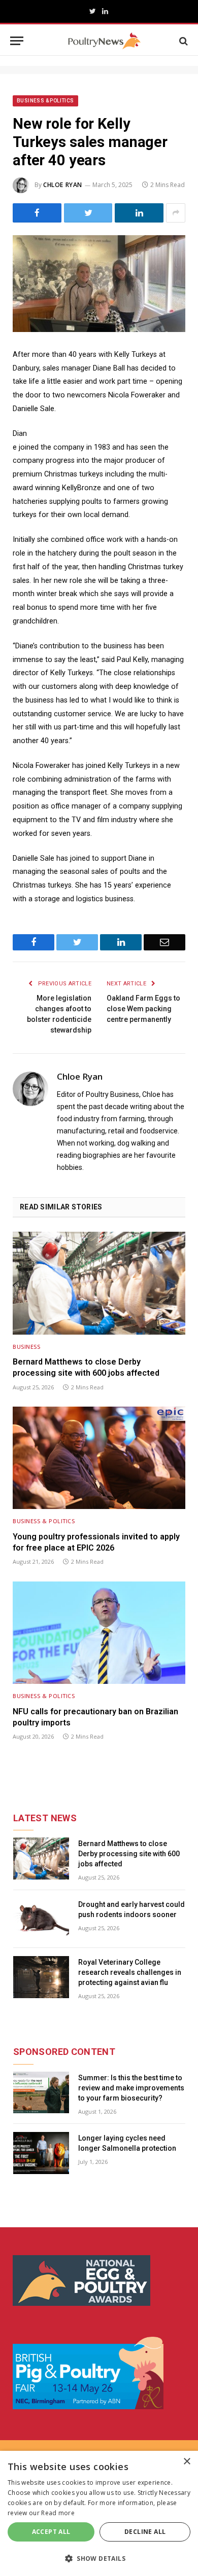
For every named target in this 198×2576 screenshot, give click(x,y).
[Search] (183, 41)
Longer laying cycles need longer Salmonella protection (127, 2143)
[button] (99, 2558)
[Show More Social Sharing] (176, 213)
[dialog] (99, 2513)
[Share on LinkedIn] (139, 213)
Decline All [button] (145, 2532)
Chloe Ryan (63, 185)
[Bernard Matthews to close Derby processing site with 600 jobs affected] (99, 1283)
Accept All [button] (51, 2532)
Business (26, 1347)
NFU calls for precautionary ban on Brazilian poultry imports (95, 1717)
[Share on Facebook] (37, 213)
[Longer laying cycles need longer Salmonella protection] (41, 2153)
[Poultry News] (104, 41)
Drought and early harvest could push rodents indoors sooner (131, 1909)
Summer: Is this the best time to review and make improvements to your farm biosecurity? (131, 2088)
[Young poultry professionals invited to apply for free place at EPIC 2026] (99, 1458)
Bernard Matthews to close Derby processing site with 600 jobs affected (86, 1367)
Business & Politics (45, 101)
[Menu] (17, 41)
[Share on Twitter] (88, 213)
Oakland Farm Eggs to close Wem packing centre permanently (143, 1009)
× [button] (187, 2462)
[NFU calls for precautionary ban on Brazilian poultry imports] (99, 1633)
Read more (58, 2513)
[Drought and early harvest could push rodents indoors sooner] (41, 1919)
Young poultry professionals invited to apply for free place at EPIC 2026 (96, 1542)
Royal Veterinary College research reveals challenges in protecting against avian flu (130, 1972)
